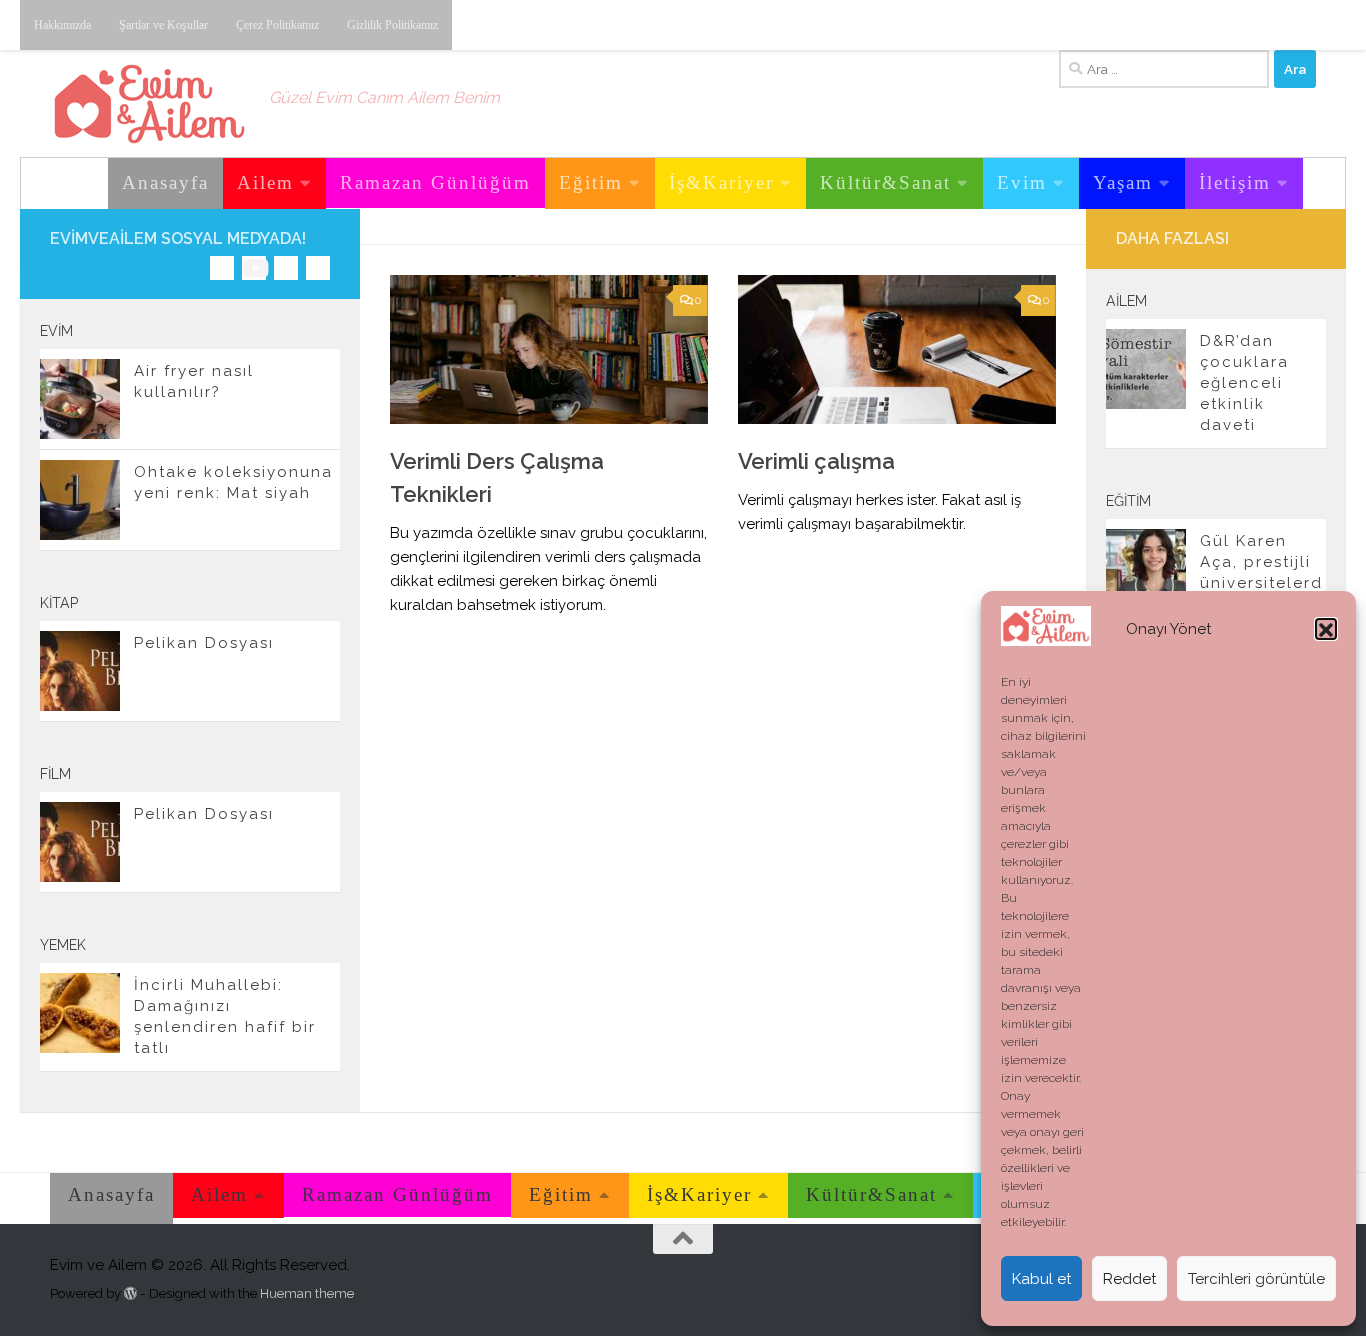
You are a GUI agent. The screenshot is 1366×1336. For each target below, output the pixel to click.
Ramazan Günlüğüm (435, 182)
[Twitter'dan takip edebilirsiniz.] (286, 268)
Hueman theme (307, 1293)
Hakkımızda (62, 25)
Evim (1022, 182)
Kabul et (1041, 1279)
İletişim (1235, 182)
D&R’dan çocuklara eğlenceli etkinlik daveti (1244, 383)
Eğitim (591, 182)
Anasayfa (165, 182)
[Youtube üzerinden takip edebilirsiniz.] (254, 268)
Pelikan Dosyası (204, 643)
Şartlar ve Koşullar (163, 25)
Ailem (265, 182)
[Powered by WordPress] (130, 1293)
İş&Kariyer (721, 182)
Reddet (1129, 1279)
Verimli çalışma (816, 461)
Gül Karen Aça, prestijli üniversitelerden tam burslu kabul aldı (1261, 583)
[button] (1326, 630)
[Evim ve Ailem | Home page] (149, 104)
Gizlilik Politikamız (392, 25)
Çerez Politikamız (277, 25)
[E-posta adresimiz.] (318, 268)
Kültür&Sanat (885, 182)
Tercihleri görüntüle (1256, 1279)
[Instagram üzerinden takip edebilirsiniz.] (222, 268)
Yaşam (1123, 182)
